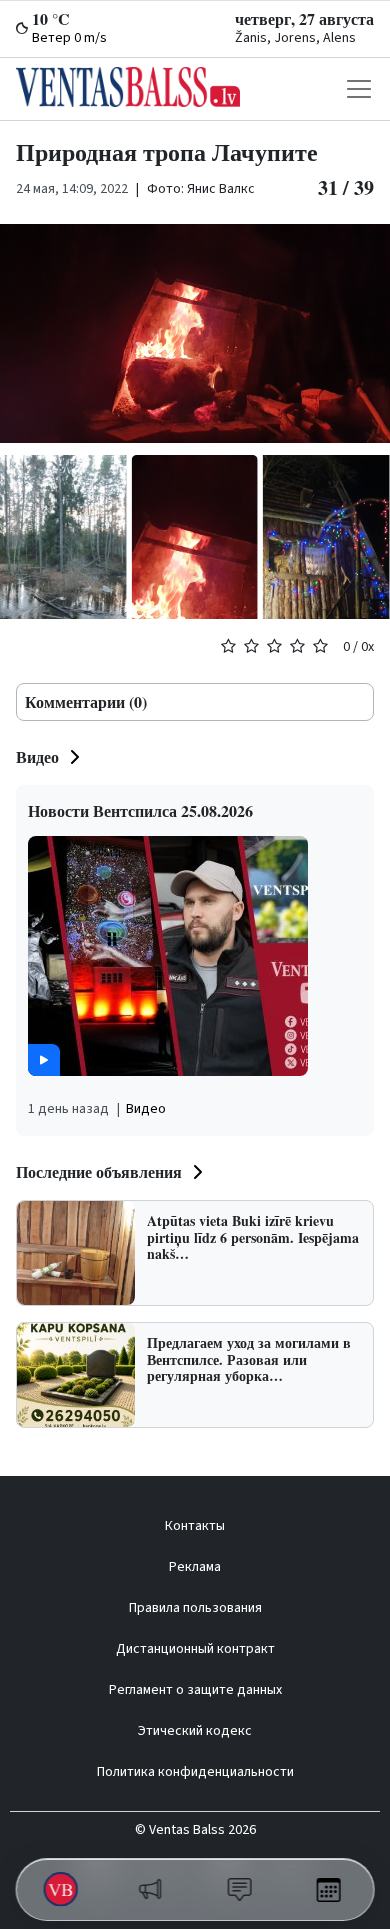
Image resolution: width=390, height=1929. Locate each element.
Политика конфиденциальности (195, 1772)
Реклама (195, 1567)
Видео (37, 756)
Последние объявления (99, 1171)
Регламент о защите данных (195, 1690)
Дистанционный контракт (195, 1649)
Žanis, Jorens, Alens (295, 38)
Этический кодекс (195, 1731)
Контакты (195, 1526)
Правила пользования (195, 1608)
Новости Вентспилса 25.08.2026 (140, 810)
